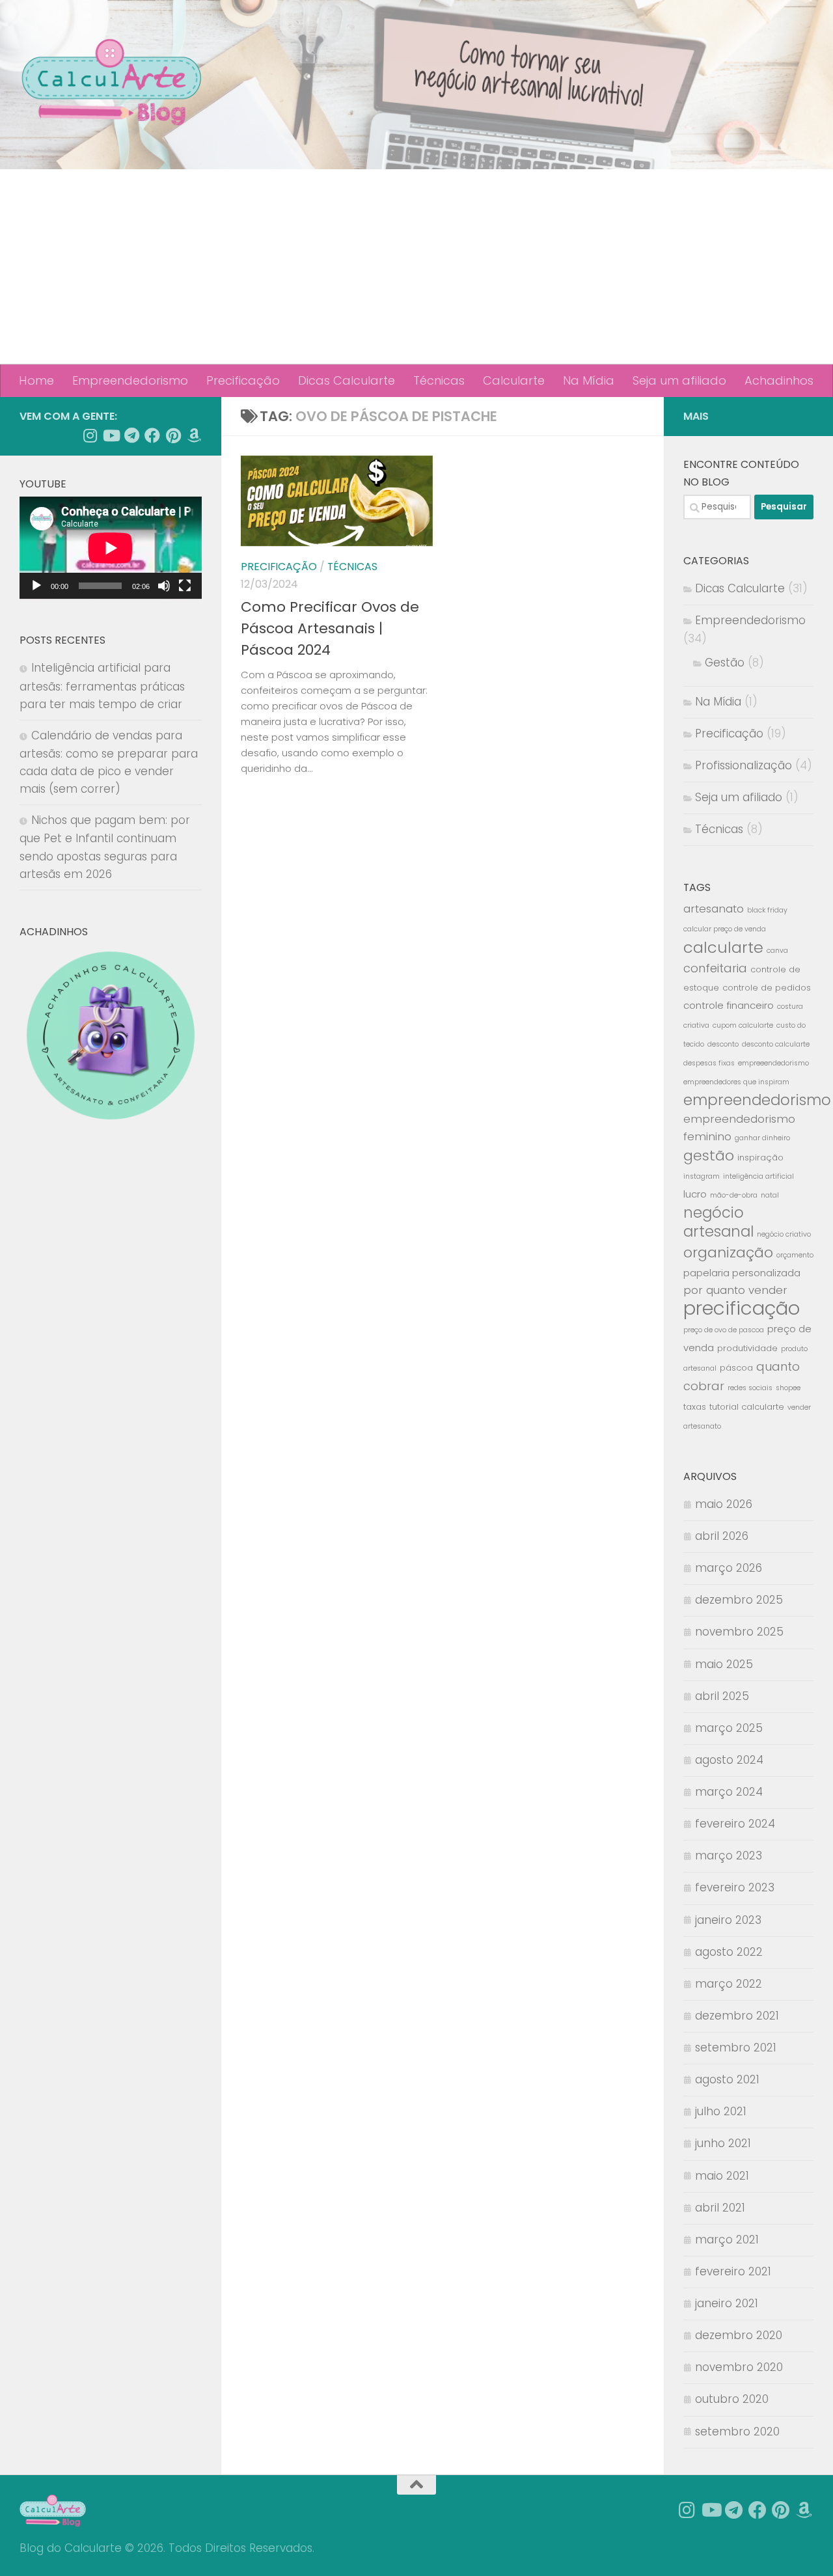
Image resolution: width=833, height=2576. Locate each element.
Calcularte (514, 380)
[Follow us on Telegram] (131, 435)
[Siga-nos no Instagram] (90, 435)
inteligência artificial (758, 1176)
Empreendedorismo (130, 380)
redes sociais (750, 1388)
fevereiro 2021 (733, 2271)
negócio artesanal (718, 1222)
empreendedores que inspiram (736, 1082)
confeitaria (715, 968)
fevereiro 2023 (735, 1887)
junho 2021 (723, 2143)
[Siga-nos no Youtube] (111, 435)
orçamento (795, 1255)
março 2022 (729, 1984)
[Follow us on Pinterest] (173, 435)
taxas (695, 1407)
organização (728, 1253)
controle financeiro (729, 1005)
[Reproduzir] (36, 586)
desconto (723, 1044)
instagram (702, 1176)
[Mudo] (164, 586)
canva (777, 951)
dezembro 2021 (737, 2016)
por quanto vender (735, 1290)
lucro (695, 1194)
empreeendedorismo (773, 1063)
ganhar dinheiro (762, 1138)
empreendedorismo (757, 1100)
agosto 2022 (729, 1952)
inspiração (760, 1158)
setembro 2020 (737, 2432)
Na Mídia (589, 380)
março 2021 (727, 2240)
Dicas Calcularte (347, 380)
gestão (709, 1156)
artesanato (714, 909)
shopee (788, 1388)
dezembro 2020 (739, 2335)
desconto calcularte (776, 1044)
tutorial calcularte (747, 1407)
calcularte (723, 947)
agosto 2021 (727, 2079)
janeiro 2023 (728, 1920)
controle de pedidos (767, 988)
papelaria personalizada (742, 1273)
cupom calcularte (743, 1025)
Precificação (243, 380)
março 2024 (729, 1792)
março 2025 (729, 1728)
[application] (111, 548)
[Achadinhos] (194, 435)
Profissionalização (744, 765)
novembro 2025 (739, 1632)
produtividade (747, 1348)
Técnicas (439, 380)
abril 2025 (722, 1696)
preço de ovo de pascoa (724, 1330)
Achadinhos (779, 380)
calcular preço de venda (725, 929)
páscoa (736, 1368)
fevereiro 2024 (735, 1824)
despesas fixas (709, 1063)
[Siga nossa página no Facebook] (152, 435)
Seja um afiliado (679, 380)
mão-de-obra (734, 1195)
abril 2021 (720, 2208)
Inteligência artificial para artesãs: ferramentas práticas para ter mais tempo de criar (102, 686)
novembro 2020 (739, 2367)
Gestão (725, 663)
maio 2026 (724, 1504)
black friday (767, 910)
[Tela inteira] (185, 586)
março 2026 (729, 1568)
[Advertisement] (416, 267)
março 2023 (729, 1856)
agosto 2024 (729, 1760)
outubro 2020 (732, 2399)
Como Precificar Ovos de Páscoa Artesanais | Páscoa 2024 (330, 628)
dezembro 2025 (739, 1600)
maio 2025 (724, 1664)
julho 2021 (721, 2111)
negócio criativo (784, 1234)
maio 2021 (722, 2176)
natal (770, 1195)
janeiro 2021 (727, 2303)
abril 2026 (722, 1536)
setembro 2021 (736, 2048)
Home (36, 380)
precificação (742, 1308)
